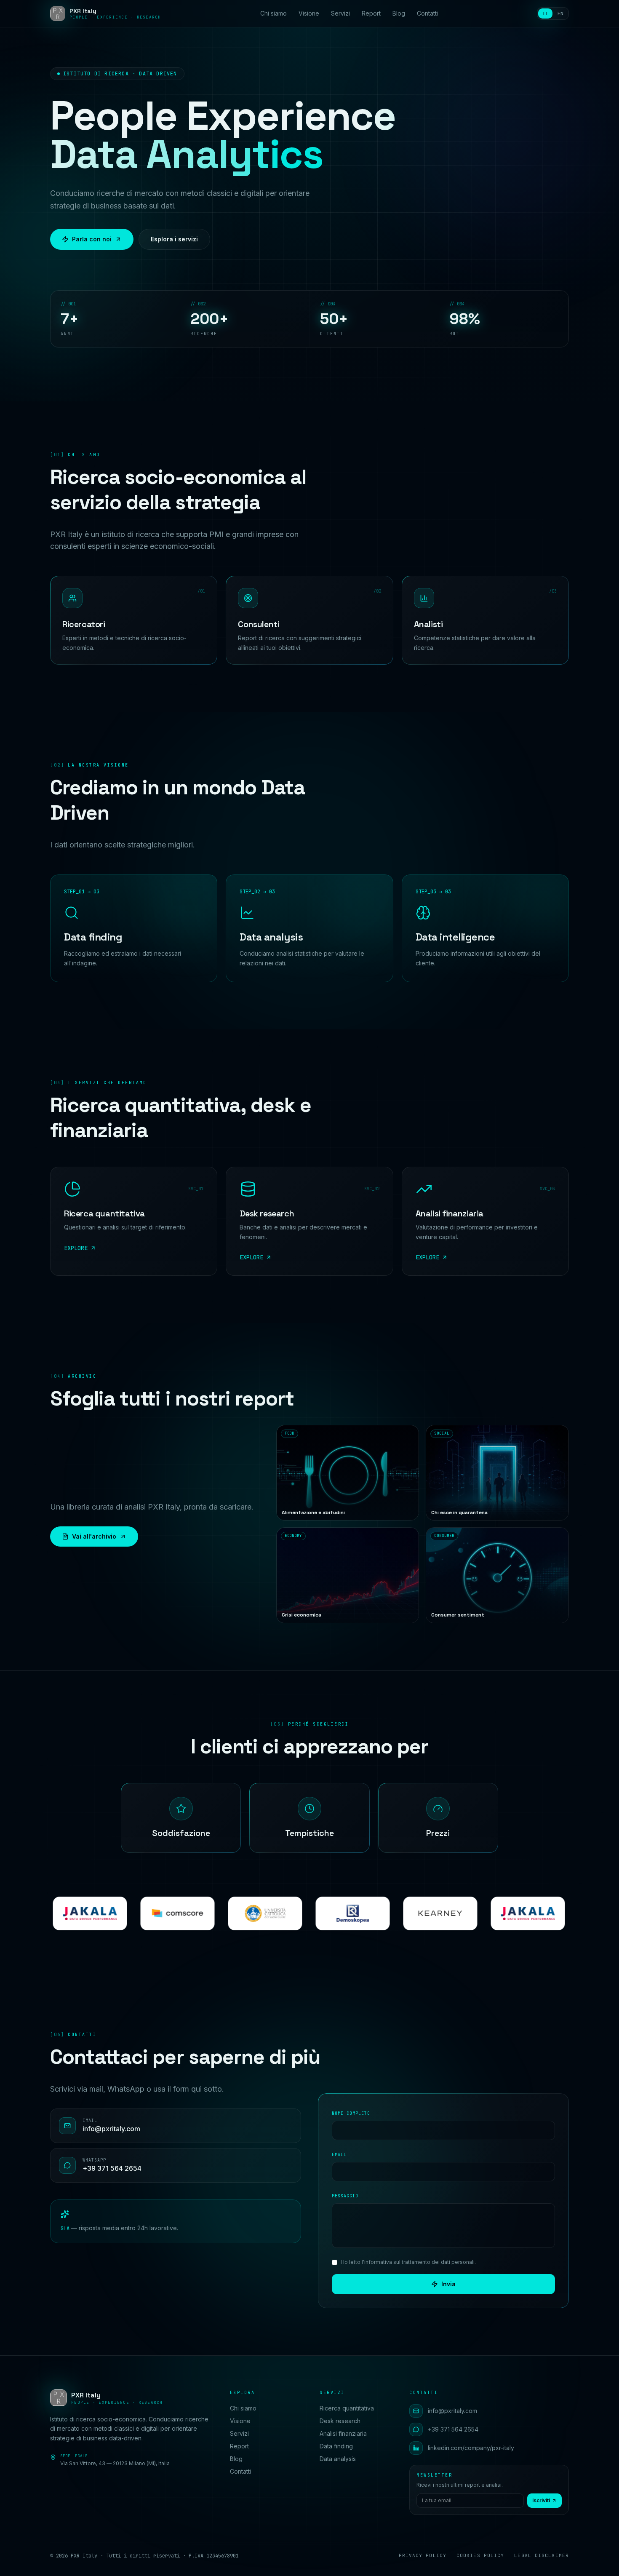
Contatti (427, 13)
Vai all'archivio (94, 1536)
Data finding (336, 2446)
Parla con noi (92, 239)
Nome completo (351, 2113)
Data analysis (338, 2459)
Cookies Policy (480, 2555)
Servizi (340, 13)
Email (339, 2155)
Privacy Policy (423, 2555)
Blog (399, 13)
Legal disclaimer (542, 2555)
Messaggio (345, 2196)
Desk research (340, 2421)
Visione (309, 13)
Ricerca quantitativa (347, 2408)
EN (560, 13)
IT (545, 13)
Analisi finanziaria (343, 2433)
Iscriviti (541, 2500)
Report (371, 13)
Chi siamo (273, 13)
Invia (448, 2284)
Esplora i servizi (174, 239)
